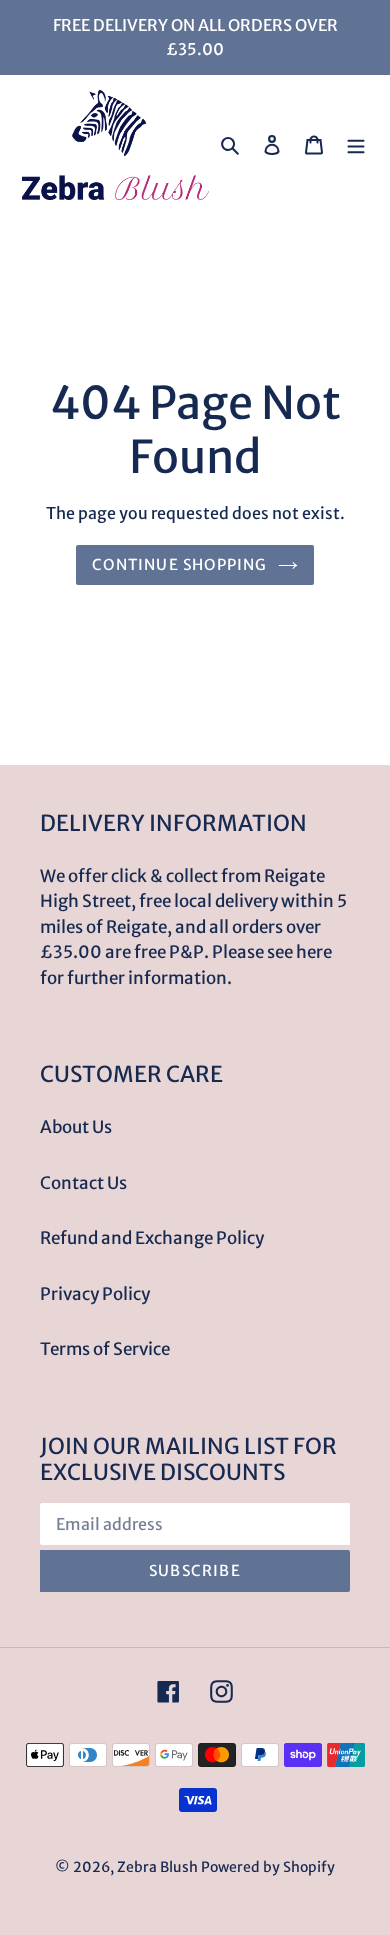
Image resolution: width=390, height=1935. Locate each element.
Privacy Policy (95, 1294)
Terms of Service (105, 1349)
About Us (76, 1127)
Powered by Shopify (268, 1867)
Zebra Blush (157, 1867)
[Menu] (356, 145)
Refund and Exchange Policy (152, 1238)
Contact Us (83, 1183)
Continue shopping (179, 564)
